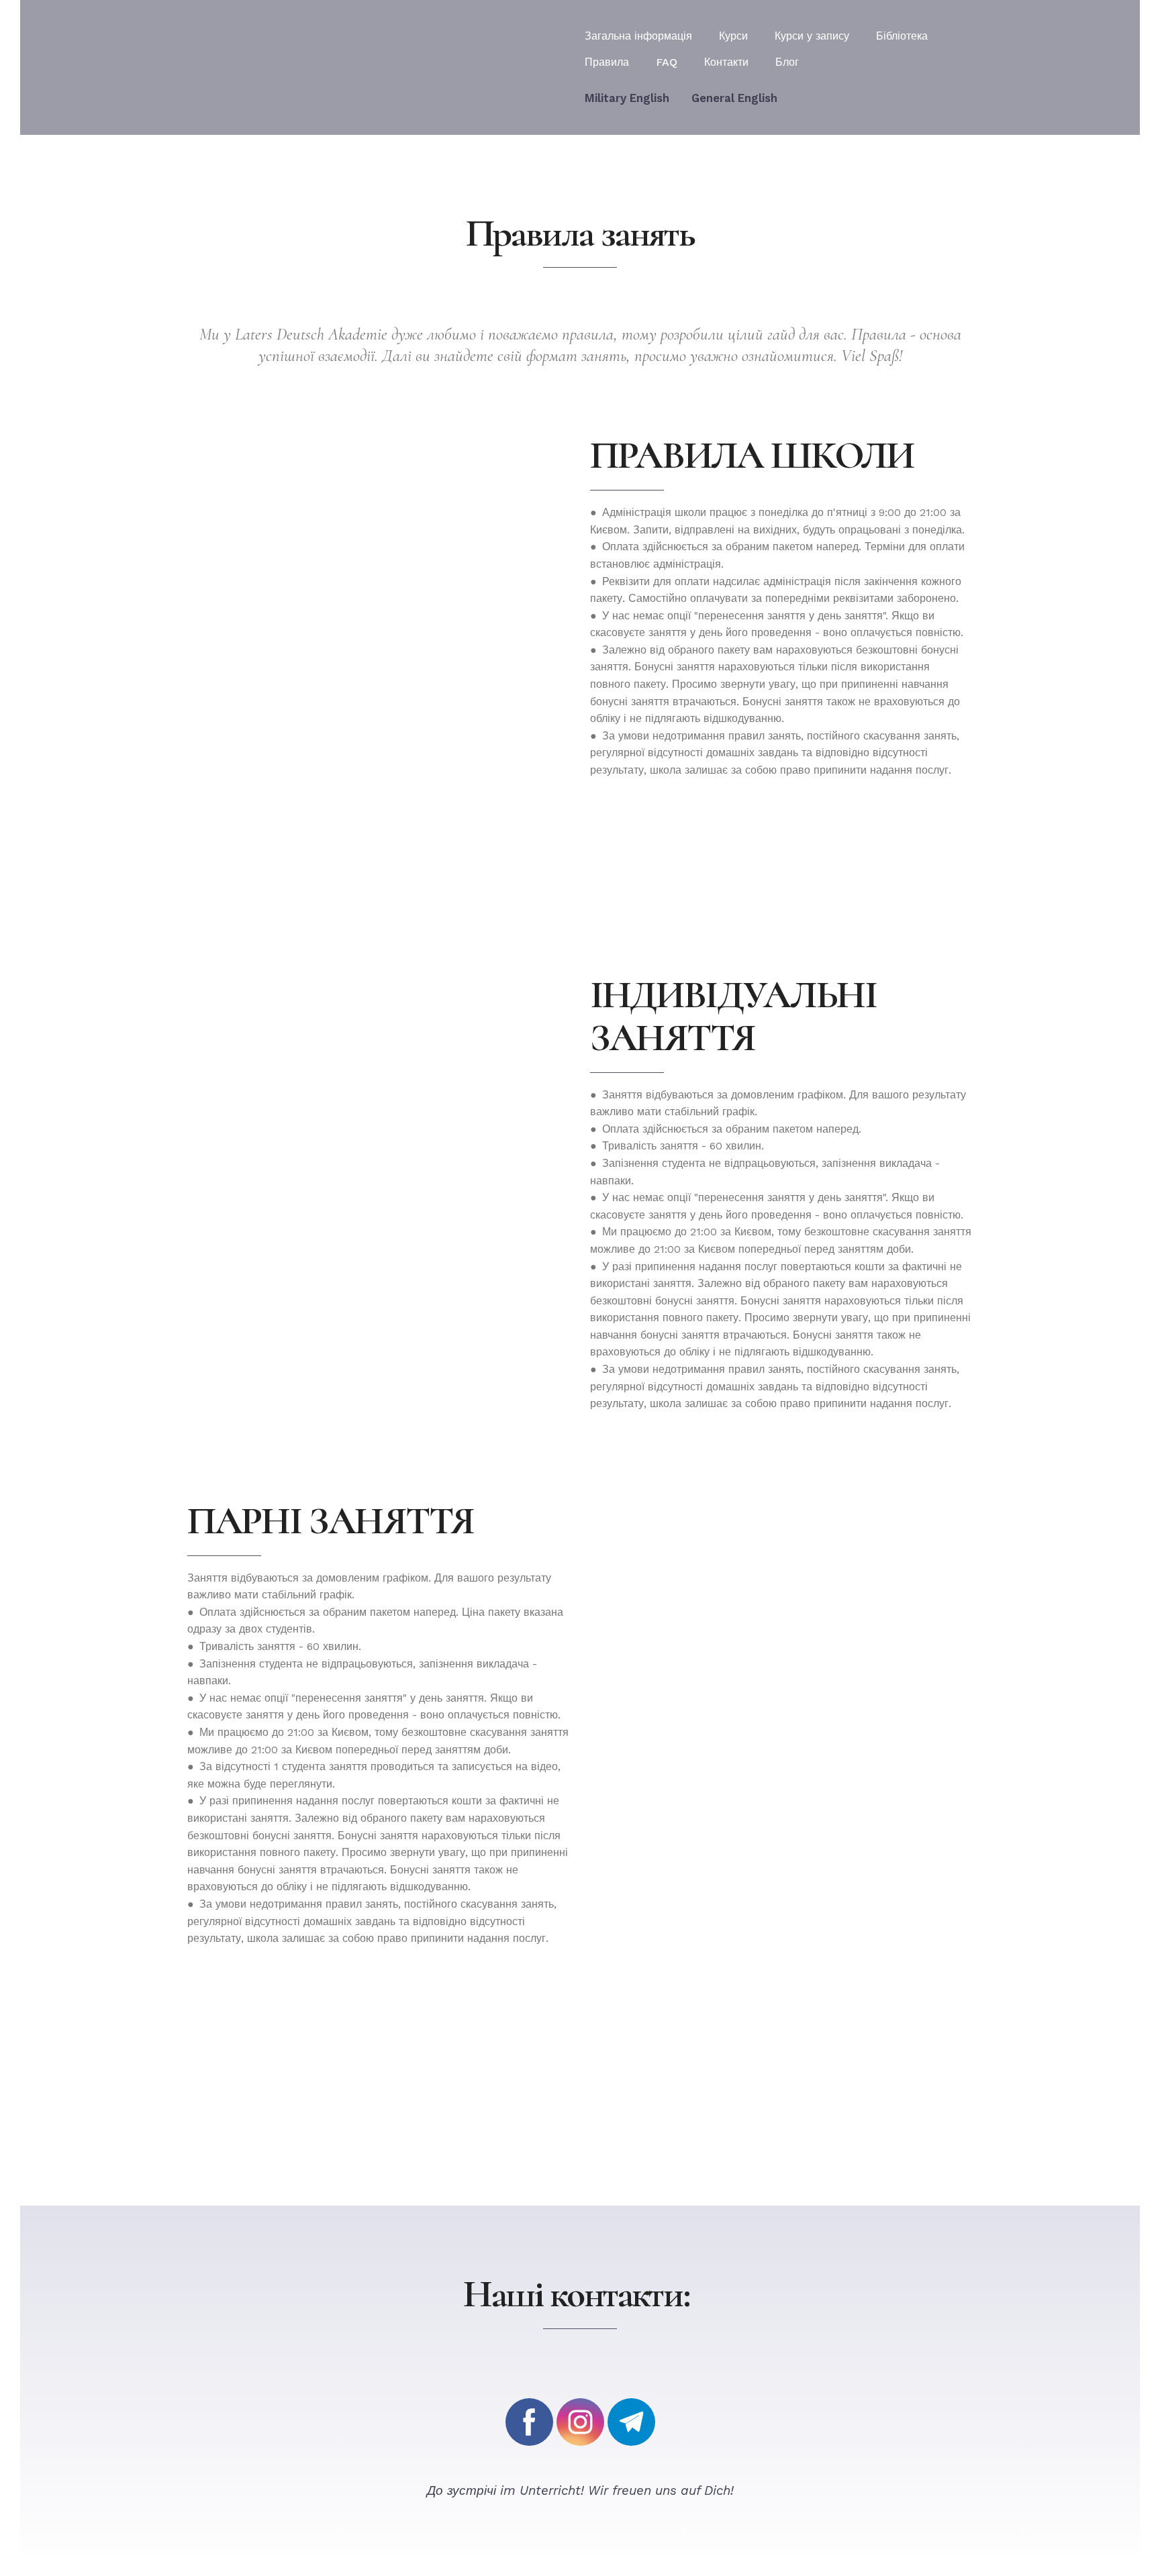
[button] (529, 2422)
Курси (733, 36)
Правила (607, 62)
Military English (627, 98)
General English (734, 98)
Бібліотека (902, 36)
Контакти (726, 62)
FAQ (667, 62)
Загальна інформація (638, 36)
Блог (787, 62)
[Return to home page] (283, 67)
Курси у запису (812, 36)
